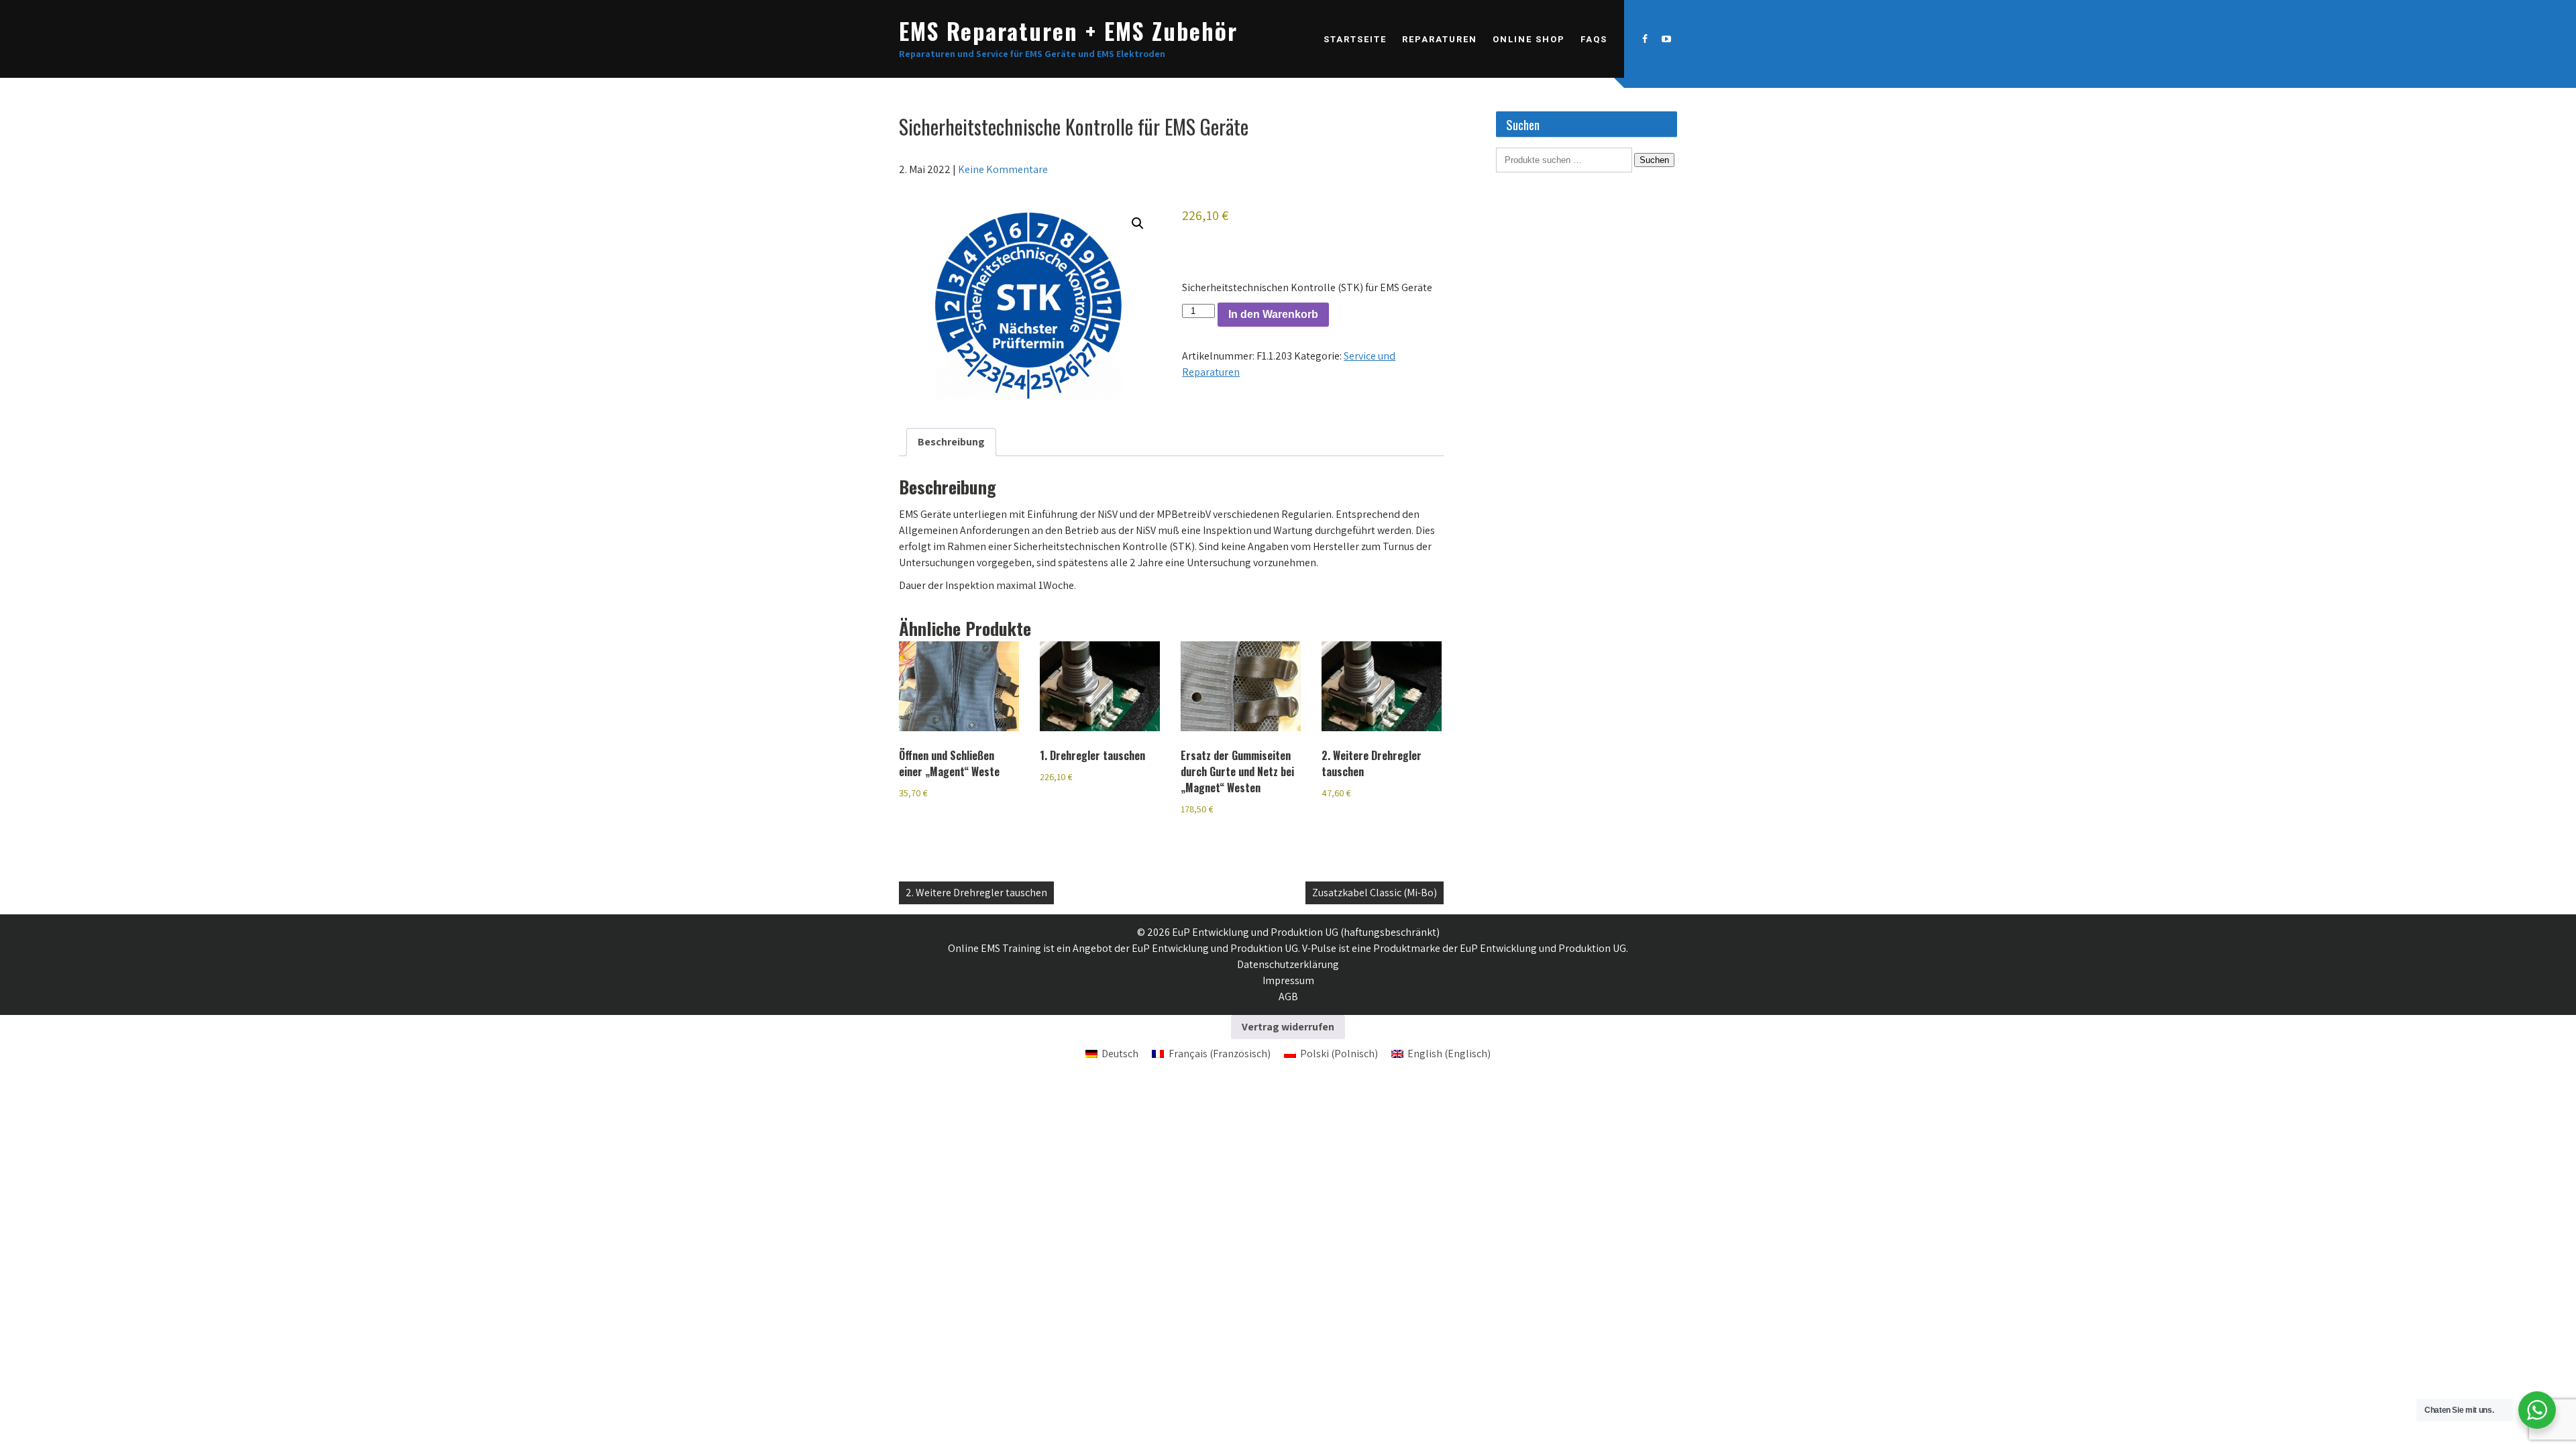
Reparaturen (1440, 39)
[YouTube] (1666, 39)
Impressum (1288, 980)
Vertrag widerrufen (1288, 1027)
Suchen (1654, 160)
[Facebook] (1645, 39)
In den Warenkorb (1273, 314)
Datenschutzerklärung (1288, 964)
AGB (1288, 997)
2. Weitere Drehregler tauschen (976, 893)
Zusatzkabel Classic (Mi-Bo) (1375, 893)
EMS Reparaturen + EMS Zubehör (1068, 31)
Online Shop (1529, 39)
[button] (1138, 223)
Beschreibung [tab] (951, 442)
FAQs (1594, 39)
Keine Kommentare (1003, 169)
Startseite (1355, 39)
